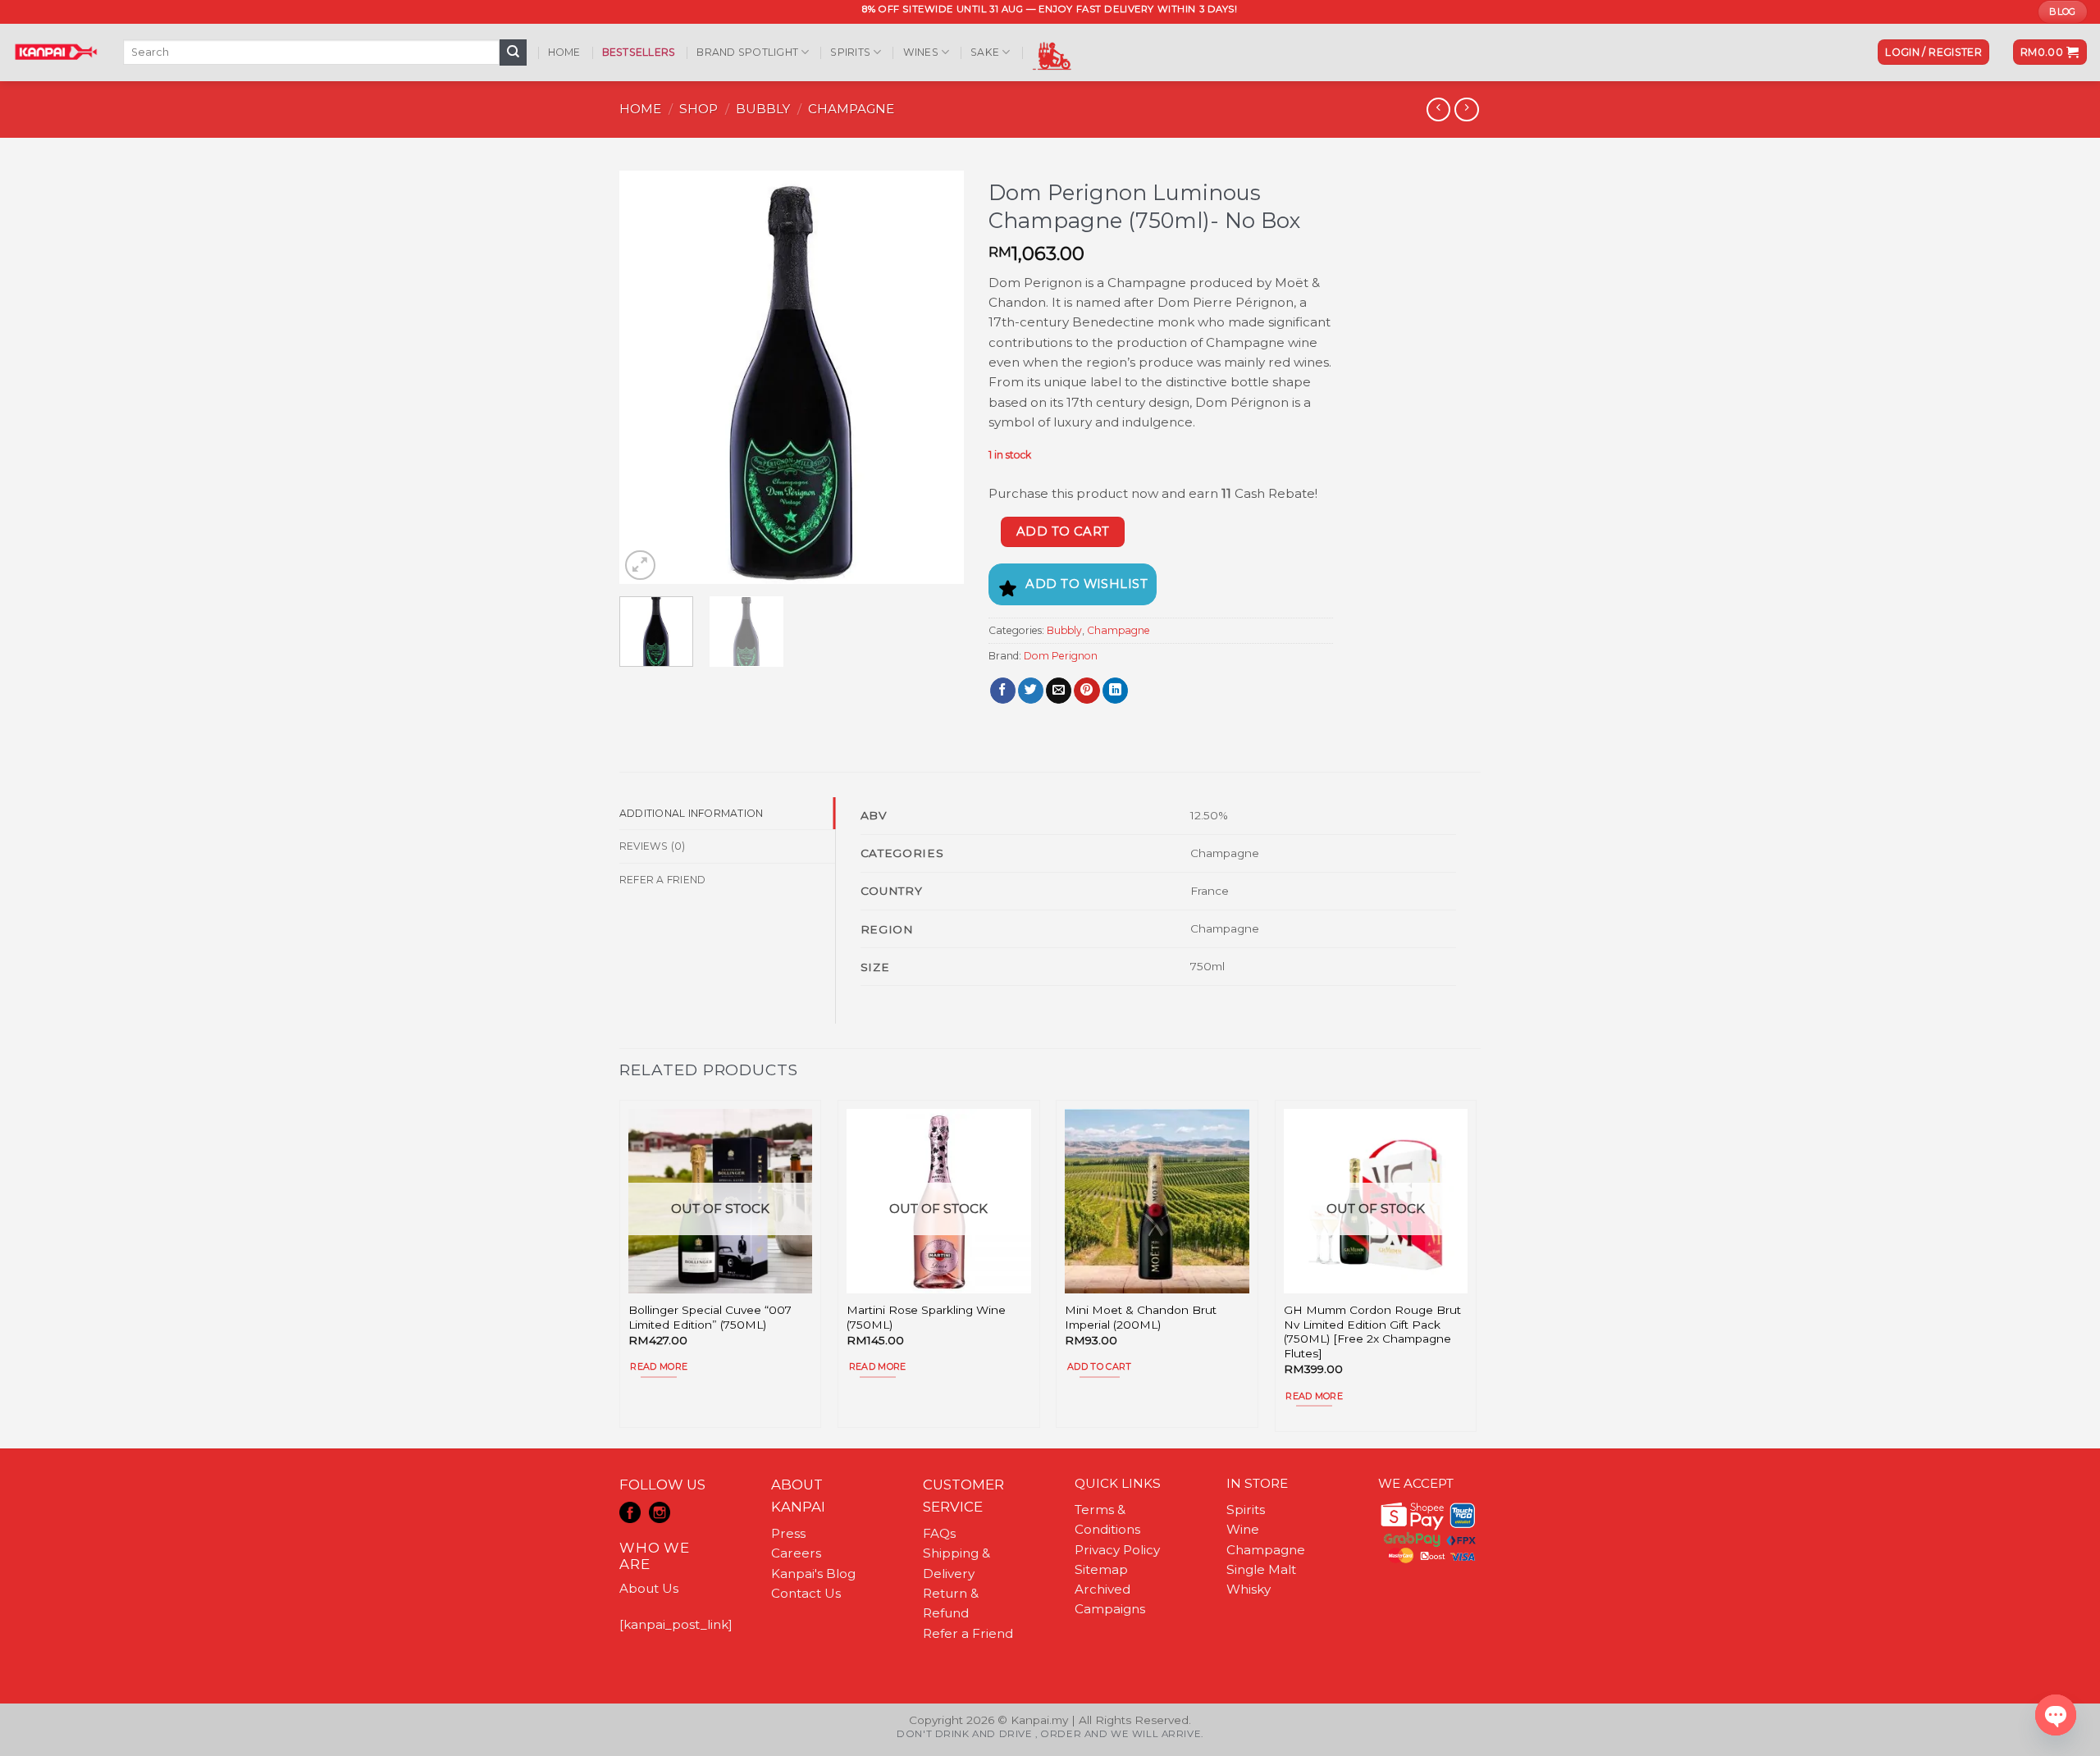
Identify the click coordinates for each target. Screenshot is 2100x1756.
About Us (649, 1588)
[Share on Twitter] (1031, 691)
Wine (1243, 1529)
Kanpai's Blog (813, 1574)
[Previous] (647, 378)
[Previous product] (1466, 110)
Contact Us (806, 1593)
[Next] (936, 378)
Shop (698, 109)
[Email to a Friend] (1059, 691)
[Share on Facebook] (1003, 691)
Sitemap (1101, 1569)
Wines (921, 52)
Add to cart (1063, 531)
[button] (1933, 52)
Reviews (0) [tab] (653, 846)
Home (564, 52)
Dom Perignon (1061, 656)
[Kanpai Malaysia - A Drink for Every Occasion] (55, 52)
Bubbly (763, 109)
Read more (659, 1366)
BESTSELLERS (639, 52)
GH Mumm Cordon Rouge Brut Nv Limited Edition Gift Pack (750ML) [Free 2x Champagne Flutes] (1372, 1332)
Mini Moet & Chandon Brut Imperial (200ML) (1141, 1317)
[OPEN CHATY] (2056, 1715)
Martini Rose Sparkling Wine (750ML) (926, 1317)
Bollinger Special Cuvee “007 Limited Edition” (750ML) (710, 1317)
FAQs (939, 1533)
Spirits (850, 52)
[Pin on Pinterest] (1087, 691)
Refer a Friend (968, 1633)
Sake (985, 52)
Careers (796, 1553)
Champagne (851, 109)
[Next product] (1438, 110)
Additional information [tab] (691, 813)
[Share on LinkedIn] (1115, 691)
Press (788, 1533)
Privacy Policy (1117, 1550)
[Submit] (513, 52)
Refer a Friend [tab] (662, 880)
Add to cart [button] (1100, 1366)
